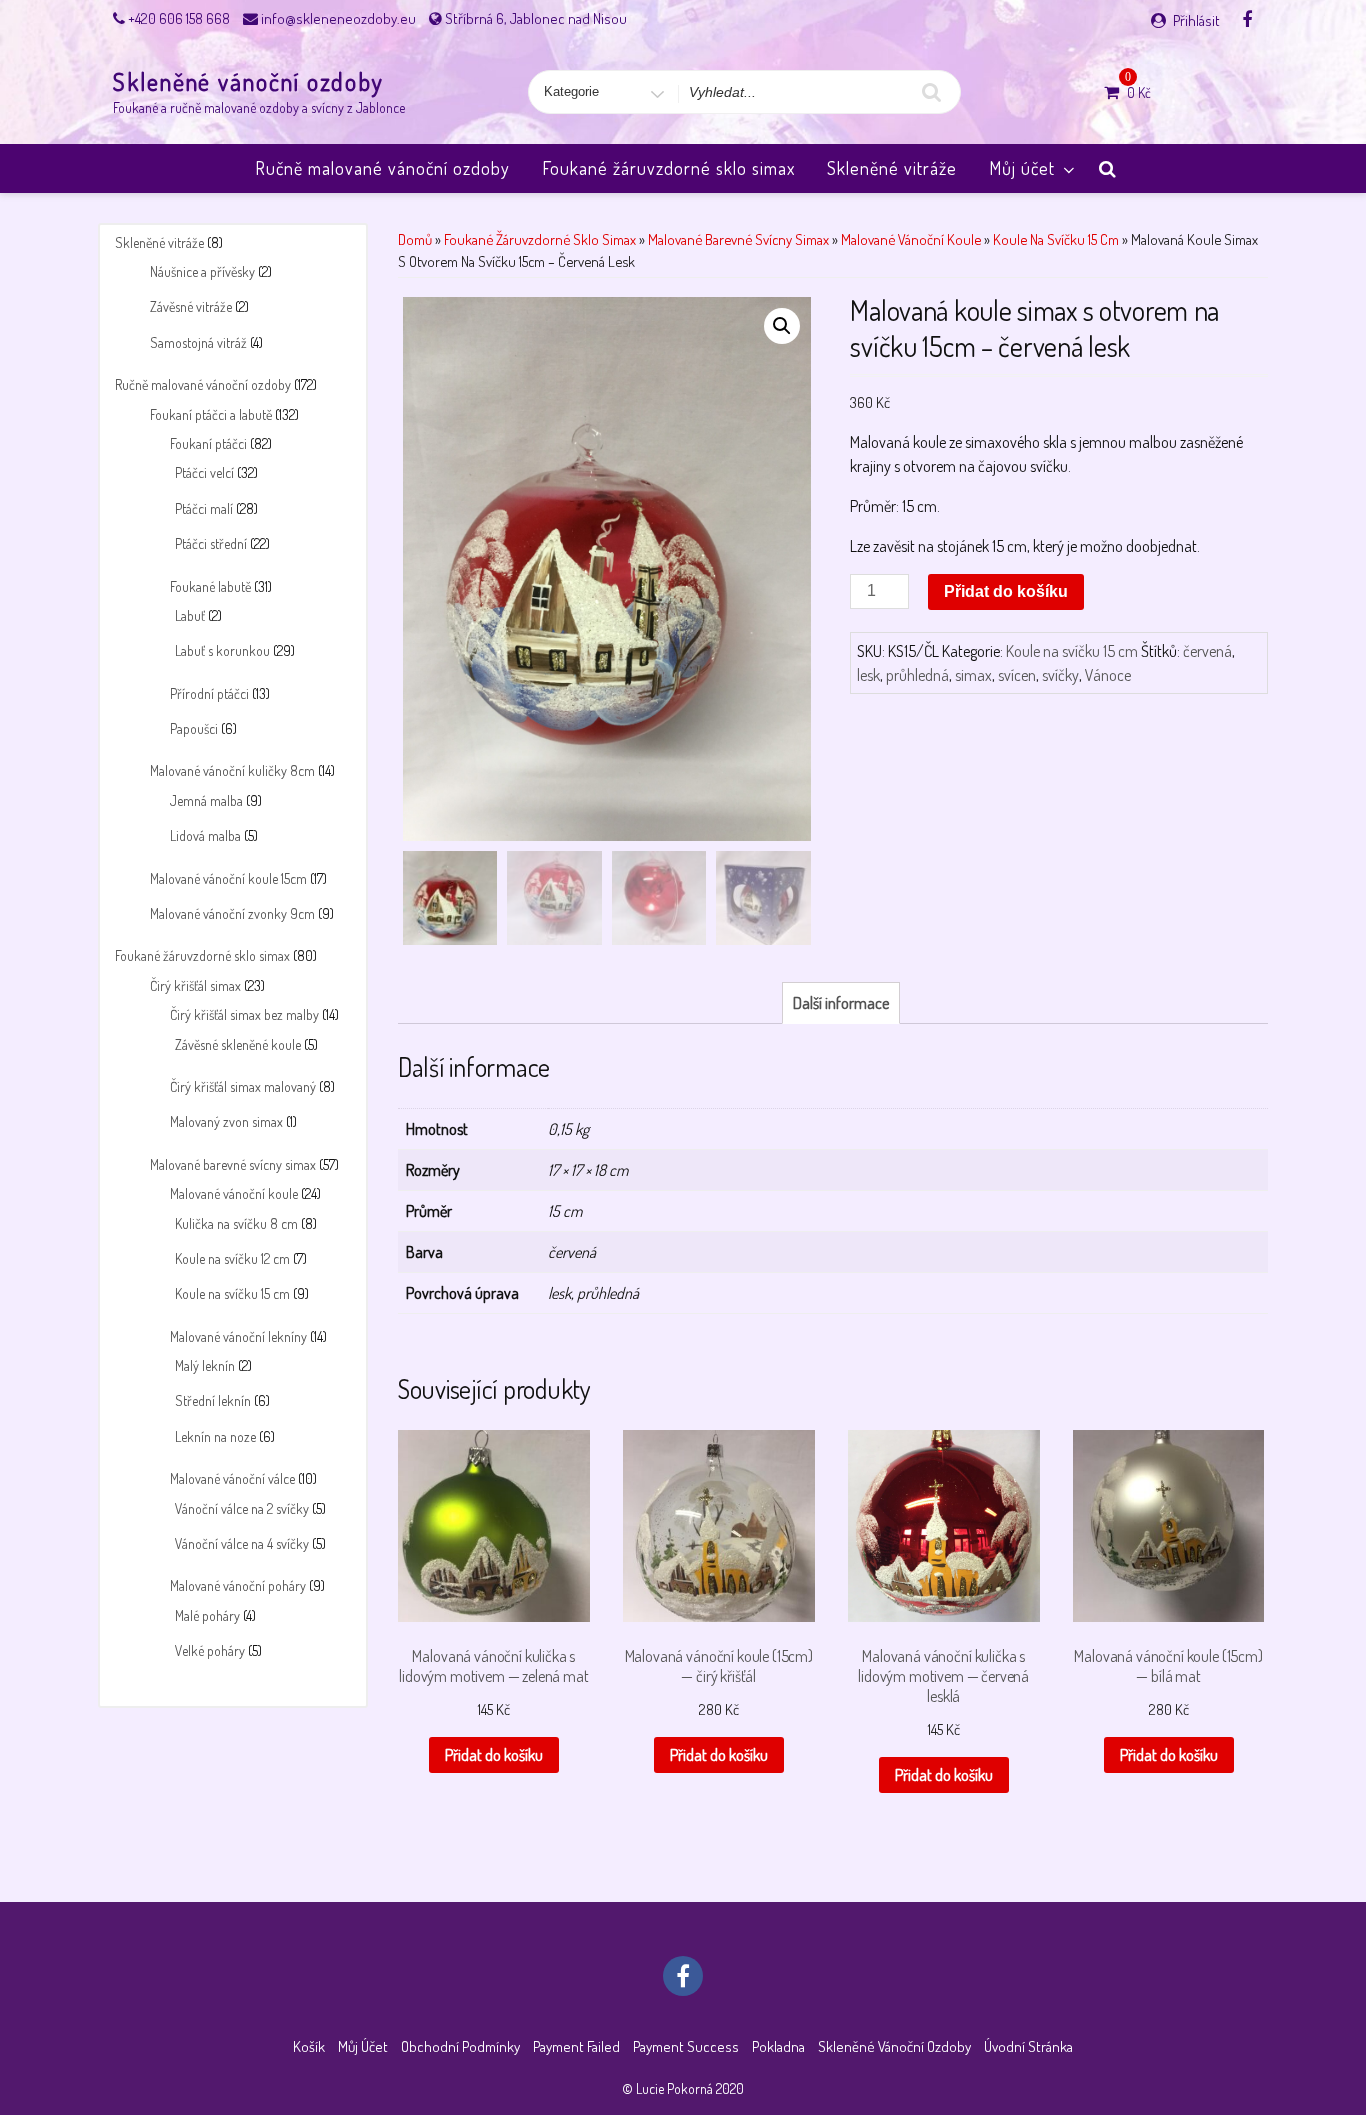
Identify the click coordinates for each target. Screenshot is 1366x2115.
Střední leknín (213, 1400)
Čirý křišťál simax (195, 985)
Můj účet (1022, 168)
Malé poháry (207, 1615)
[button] (782, 326)
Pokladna (778, 2046)
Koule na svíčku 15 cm (232, 1293)
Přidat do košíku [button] (494, 1755)
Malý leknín (205, 1365)
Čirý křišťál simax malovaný (243, 1086)
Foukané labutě (210, 586)
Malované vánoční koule (234, 1193)
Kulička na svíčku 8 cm (236, 1223)
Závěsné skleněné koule (238, 1044)
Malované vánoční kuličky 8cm (232, 770)
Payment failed (576, 2046)
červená (1207, 651)
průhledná (917, 675)
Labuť (190, 615)
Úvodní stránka (1028, 2046)
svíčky (1060, 675)
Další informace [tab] (841, 1003)
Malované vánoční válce (232, 1478)
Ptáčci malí (204, 508)
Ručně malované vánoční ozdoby (382, 168)
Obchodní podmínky (460, 2046)
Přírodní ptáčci (209, 693)
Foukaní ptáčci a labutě (211, 414)
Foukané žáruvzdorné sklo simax (668, 168)
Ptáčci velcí (204, 472)
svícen (1017, 675)
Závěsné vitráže (191, 306)
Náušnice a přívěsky (202, 271)
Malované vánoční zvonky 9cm (232, 913)
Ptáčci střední (211, 543)
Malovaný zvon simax (226, 1121)
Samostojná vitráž (198, 342)
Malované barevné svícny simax (233, 1164)
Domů (415, 239)
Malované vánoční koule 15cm (228, 878)
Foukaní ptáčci (208, 443)
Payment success (686, 2046)
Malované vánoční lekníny (238, 1336)
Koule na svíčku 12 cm (232, 1258)
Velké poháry (210, 1650)
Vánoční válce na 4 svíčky (242, 1543)
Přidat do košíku (1006, 591)
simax (973, 675)
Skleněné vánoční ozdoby (248, 81)
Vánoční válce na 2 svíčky (242, 1508)
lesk (868, 675)
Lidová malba (205, 835)
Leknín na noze (215, 1436)
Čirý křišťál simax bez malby (244, 1014)
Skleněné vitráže (892, 168)
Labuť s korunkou (222, 650)
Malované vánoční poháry (238, 1585)
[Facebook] (1247, 19)
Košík (309, 2046)
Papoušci (194, 728)
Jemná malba (206, 800)
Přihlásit (1196, 20)
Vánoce (1108, 675)
